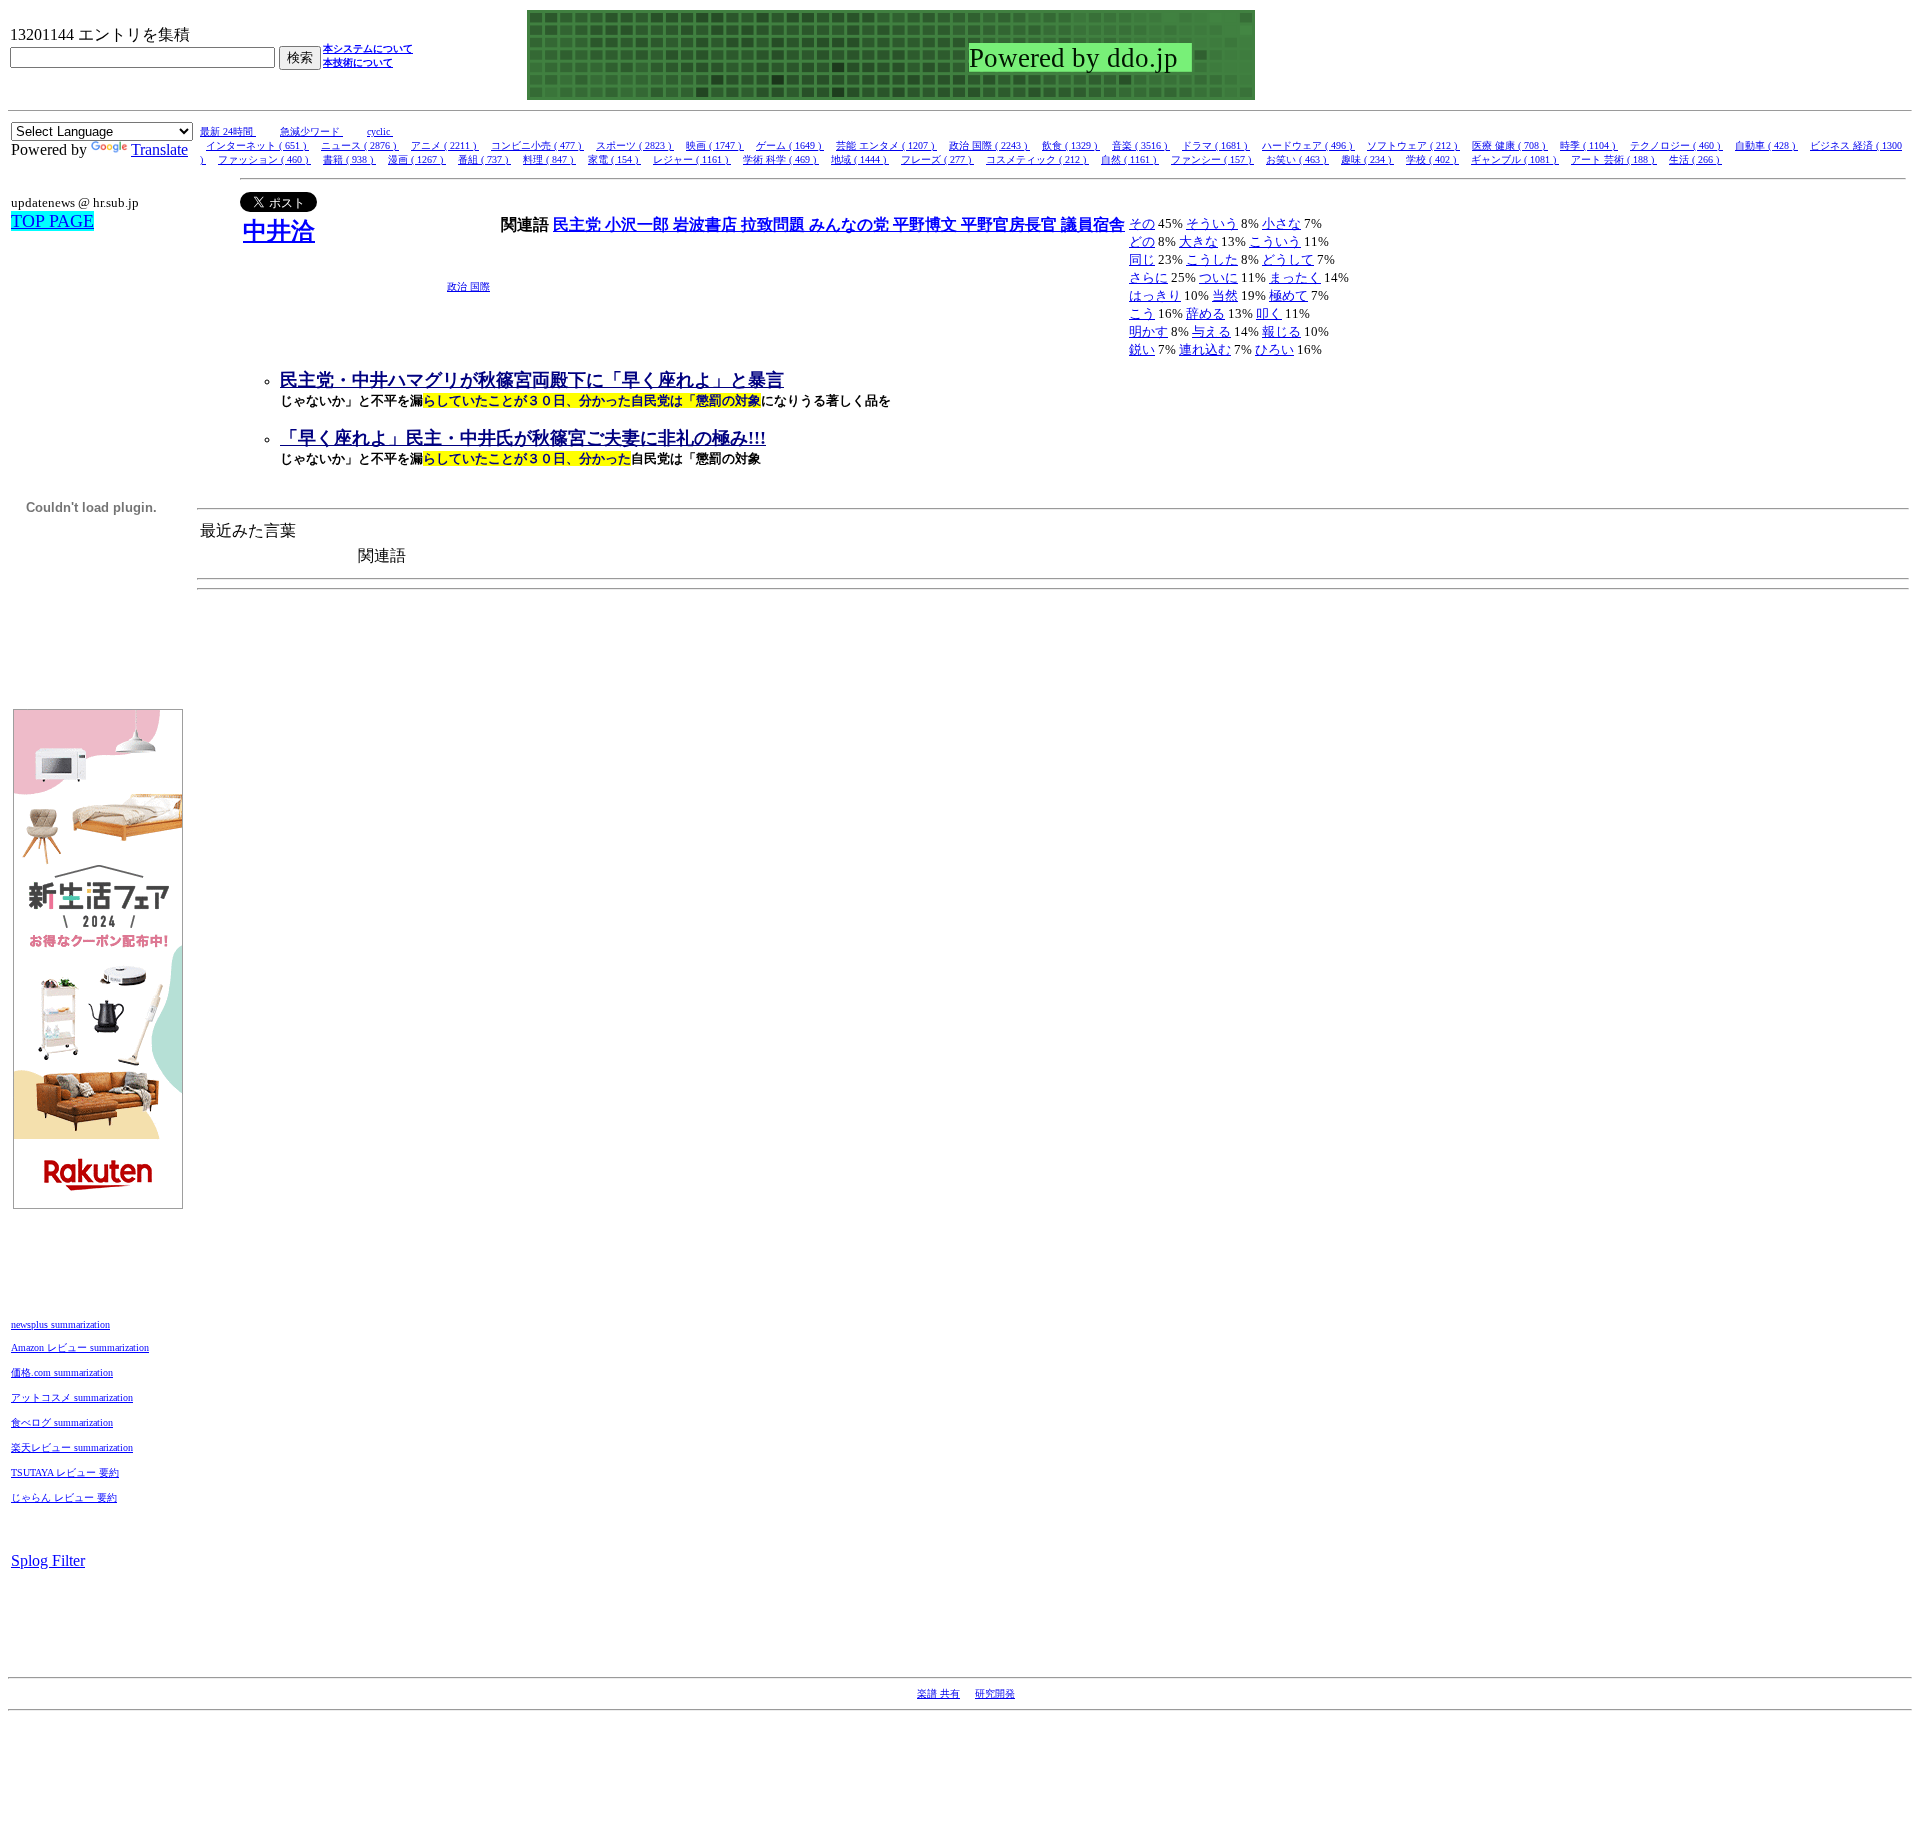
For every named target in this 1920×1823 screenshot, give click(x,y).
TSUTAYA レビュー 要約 (65, 1472)
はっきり (1155, 295)
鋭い (1142, 349)
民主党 (579, 224)
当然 (1225, 295)
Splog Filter (48, 1560)
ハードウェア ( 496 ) (1308, 145)
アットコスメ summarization (72, 1397)
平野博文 (927, 224)
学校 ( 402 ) (1432, 159)
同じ (1142, 259)
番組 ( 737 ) (484, 159)
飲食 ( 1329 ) (1071, 145)
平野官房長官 (1011, 224)
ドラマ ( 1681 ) (1216, 145)
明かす (1148, 331)
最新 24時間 (228, 131)
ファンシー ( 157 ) (1212, 159)
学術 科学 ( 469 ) (781, 159)
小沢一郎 (639, 224)
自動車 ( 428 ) (1766, 145)
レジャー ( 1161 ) (692, 159)
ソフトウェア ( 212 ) (1413, 145)
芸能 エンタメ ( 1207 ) (886, 145)
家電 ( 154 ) (614, 159)
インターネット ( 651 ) (257, 145)
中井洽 (279, 231)
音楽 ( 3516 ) (1141, 145)
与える (1211, 331)
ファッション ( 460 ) (264, 159)
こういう (1275, 241)
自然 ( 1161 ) (1130, 159)
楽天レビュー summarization (72, 1447)
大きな (1198, 241)
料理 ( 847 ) (549, 159)
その (1142, 223)
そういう (1212, 223)
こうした (1212, 259)
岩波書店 (707, 224)
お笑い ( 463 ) (1297, 159)
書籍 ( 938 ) (349, 159)
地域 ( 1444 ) (860, 159)
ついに (1218, 277)
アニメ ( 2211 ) (445, 145)
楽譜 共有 (938, 1693)
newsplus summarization (60, 1324)
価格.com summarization (62, 1372)
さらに (1148, 277)
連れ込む (1205, 349)
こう (1142, 313)
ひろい (1274, 349)
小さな (1281, 223)
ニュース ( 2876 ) (360, 145)
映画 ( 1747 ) (715, 145)
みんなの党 (851, 224)
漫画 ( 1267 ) (417, 159)
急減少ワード (311, 131)
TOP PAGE (52, 221)
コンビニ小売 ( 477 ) (537, 145)
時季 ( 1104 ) (1589, 145)
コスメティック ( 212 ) (1037, 159)
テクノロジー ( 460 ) (1676, 145)
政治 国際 (468, 286)
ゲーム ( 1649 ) (790, 145)
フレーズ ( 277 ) (937, 159)
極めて (1288, 295)
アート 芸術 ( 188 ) (1614, 159)
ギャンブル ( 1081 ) (1515, 159)
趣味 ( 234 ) (1367, 159)
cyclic (380, 131)
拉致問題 (775, 224)
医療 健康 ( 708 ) (1510, 145)
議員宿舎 (1093, 224)
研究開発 (995, 1693)
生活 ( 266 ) (1695, 159)
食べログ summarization (62, 1422)
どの (1142, 241)
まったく (1295, 277)
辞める (1205, 313)
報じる (1281, 331)
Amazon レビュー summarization (80, 1347)
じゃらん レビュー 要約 (64, 1497)
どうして (1288, 259)
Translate (159, 149)
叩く (1269, 313)
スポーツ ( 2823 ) (635, 145)
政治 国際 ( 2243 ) (989, 145)
